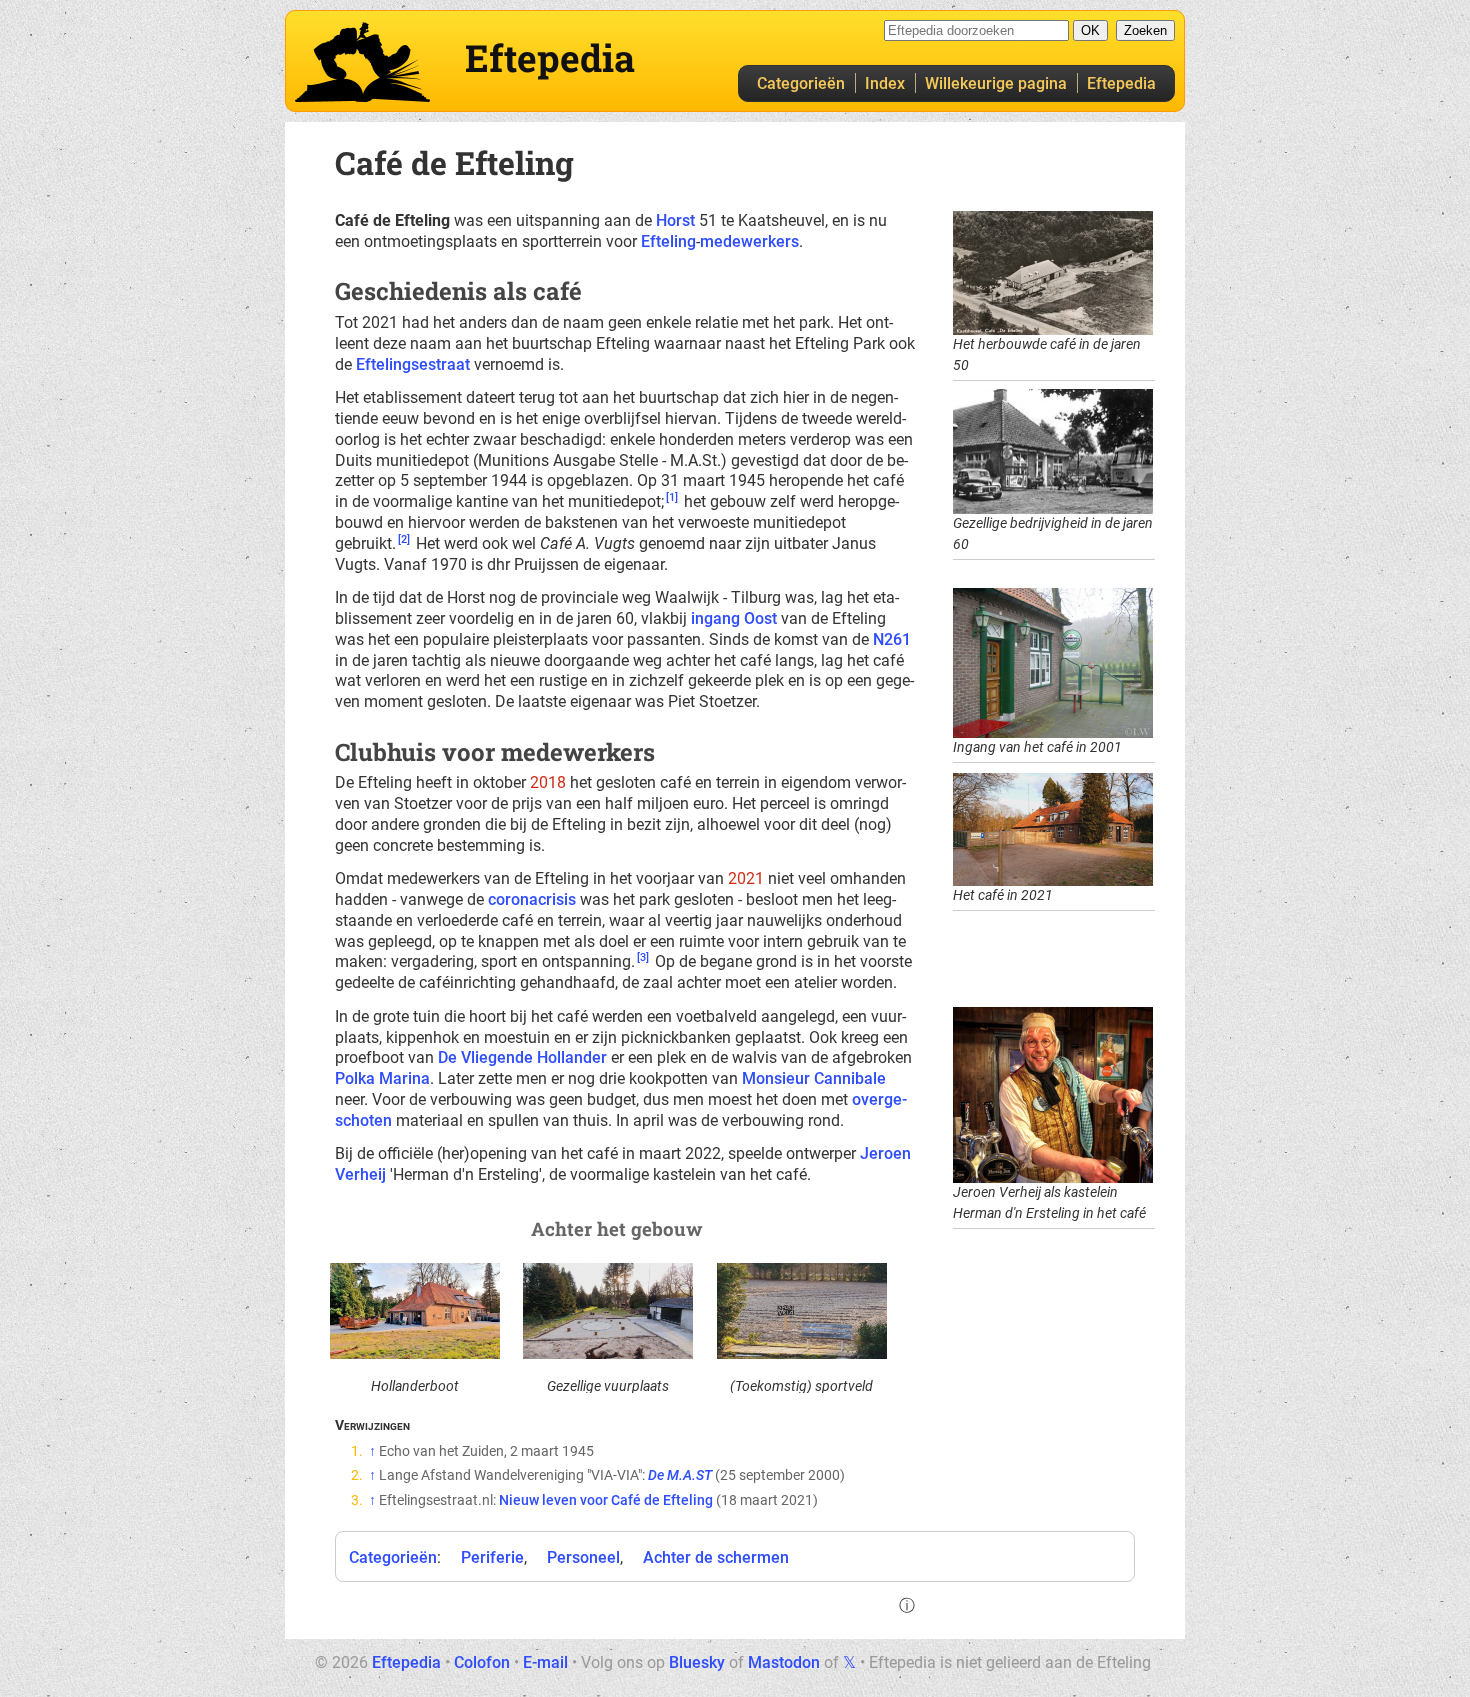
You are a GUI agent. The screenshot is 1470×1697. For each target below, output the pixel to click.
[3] (643, 957)
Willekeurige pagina (996, 83)
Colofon (482, 1662)
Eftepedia (1121, 83)
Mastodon (784, 1662)
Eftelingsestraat (413, 364)
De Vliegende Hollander (522, 1057)
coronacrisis (532, 899)
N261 (892, 639)
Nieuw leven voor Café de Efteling (606, 1500)
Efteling (668, 241)
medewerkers (749, 241)
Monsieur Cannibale (814, 1078)
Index (885, 83)
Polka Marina (382, 1078)
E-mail (545, 1662)
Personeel (583, 1557)
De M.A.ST (680, 1475)
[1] (672, 497)
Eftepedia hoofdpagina (362, 62)
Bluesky (697, 1662)
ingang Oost (734, 618)
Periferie (492, 1557)
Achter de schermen (716, 1557)
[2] (404, 539)
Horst (675, 220)
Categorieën (801, 83)
